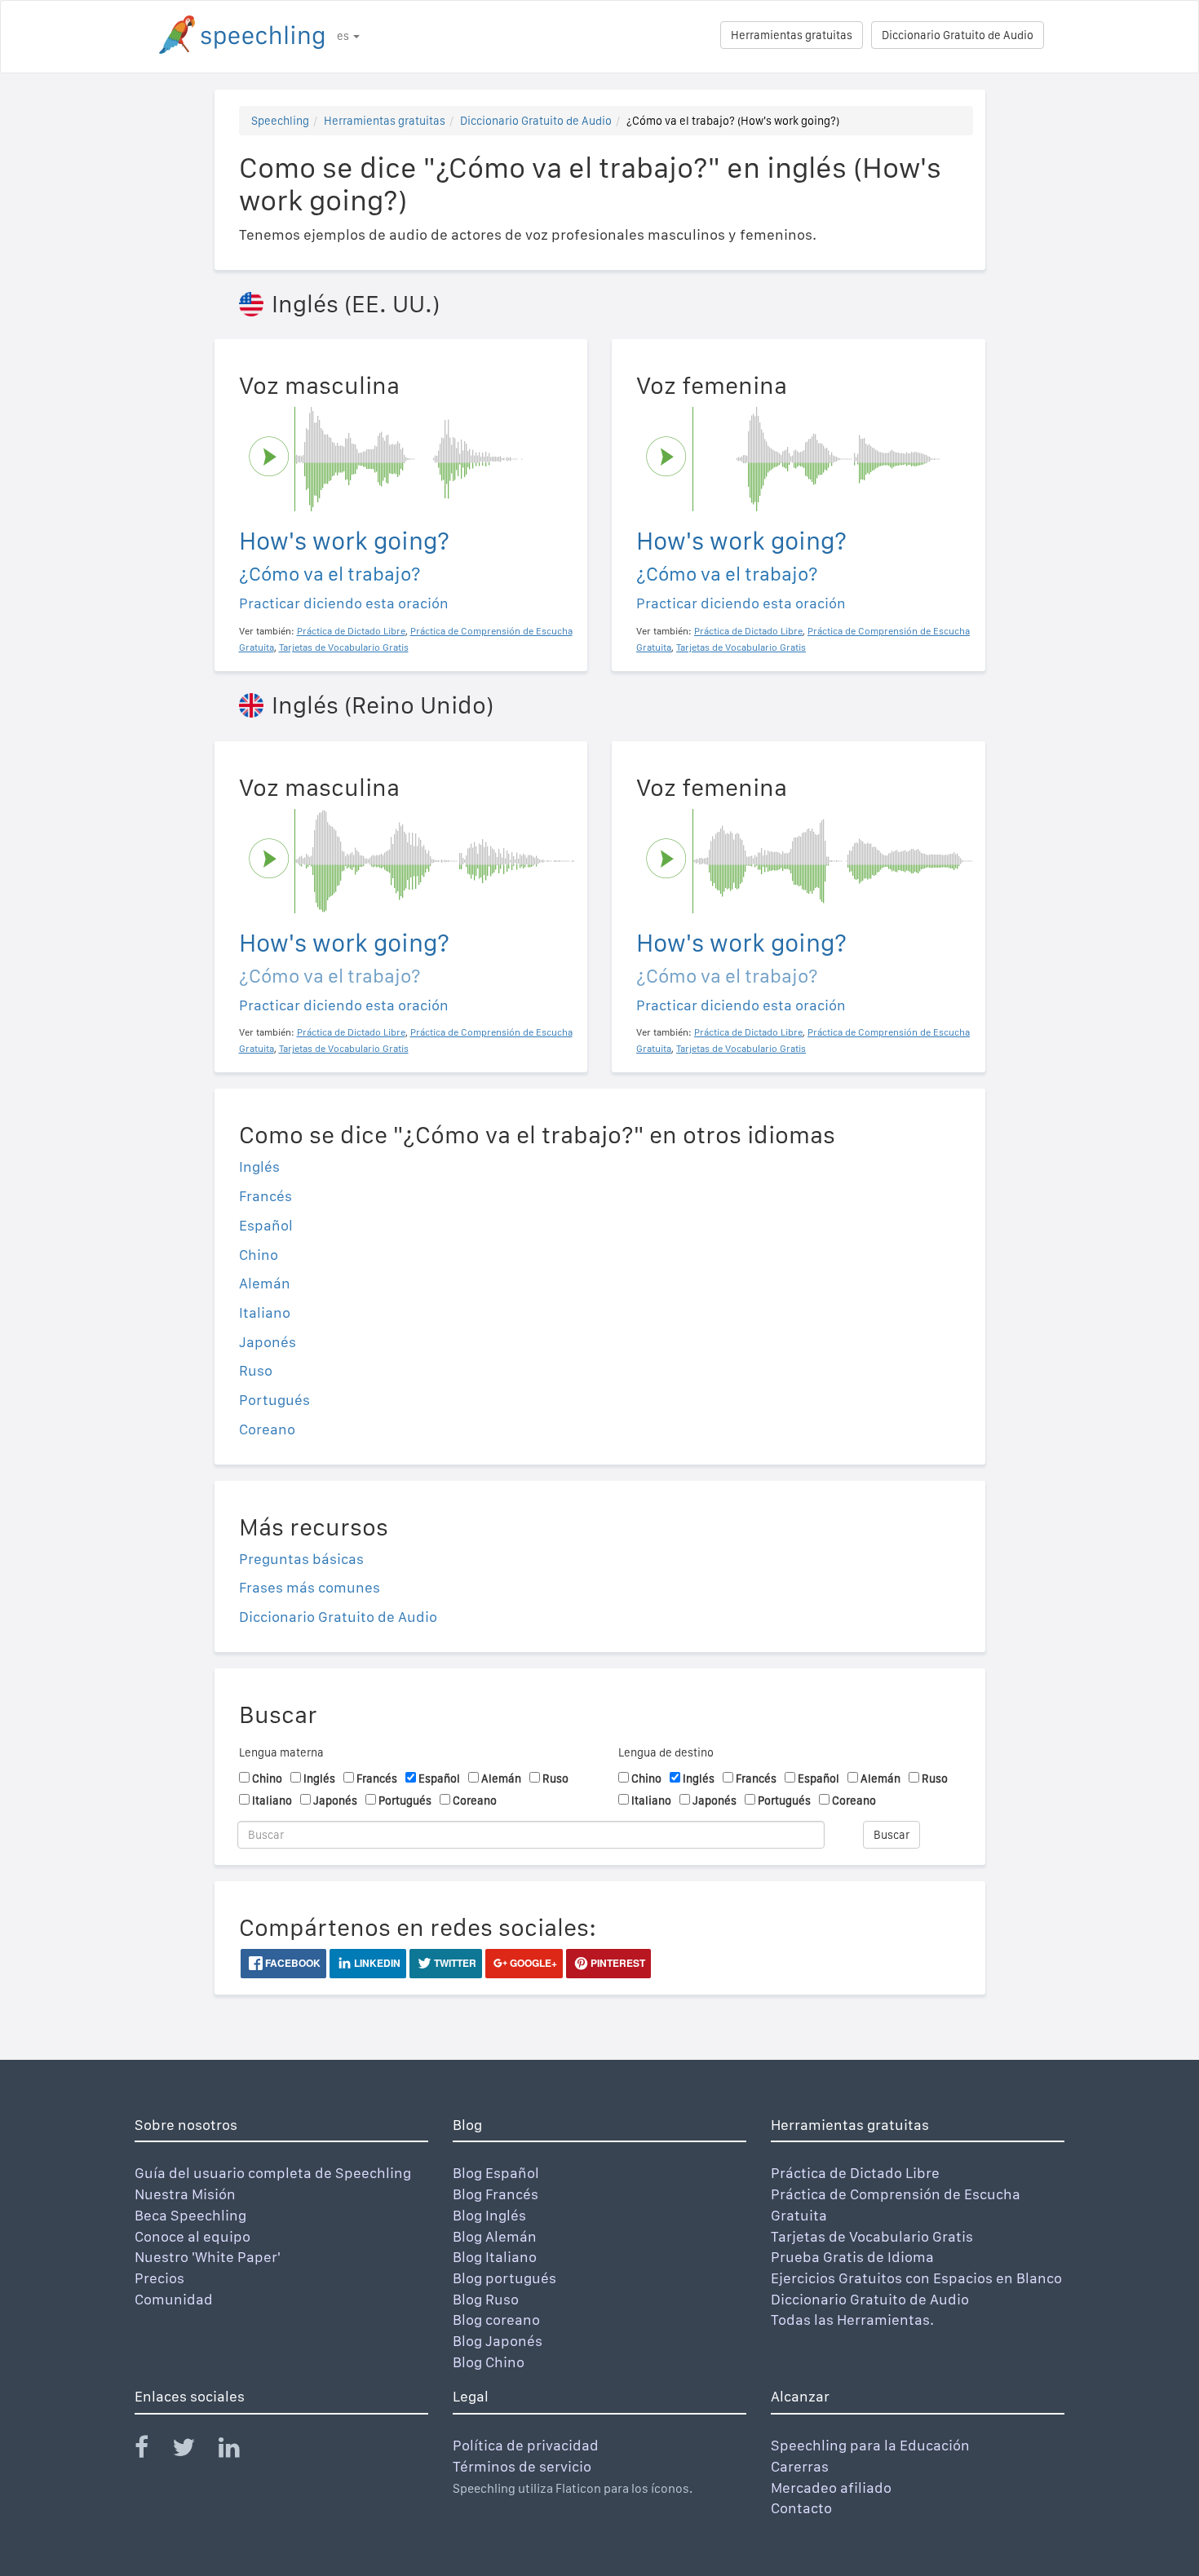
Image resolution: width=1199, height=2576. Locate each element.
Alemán (265, 1283)
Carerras (800, 2466)
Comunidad (174, 2299)
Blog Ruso (486, 2299)
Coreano (267, 1429)
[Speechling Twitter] (194, 2451)
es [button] (344, 36)
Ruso (256, 1370)
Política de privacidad (526, 2445)
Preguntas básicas (301, 1559)
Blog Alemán (495, 2236)
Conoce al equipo (192, 2236)
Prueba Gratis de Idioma (852, 2257)
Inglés (259, 1166)
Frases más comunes (310, 1587)
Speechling (280, 121)
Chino (259, 1255)
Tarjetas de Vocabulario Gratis (872, 2236)
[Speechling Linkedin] (239, 2451)
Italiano (265, 1312)
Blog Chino (489, 2362)
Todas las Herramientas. (852, 2320)
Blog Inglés (489, 2215)
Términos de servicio (522, 2466)
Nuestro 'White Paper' (208, 2257)
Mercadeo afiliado (831, 2488)
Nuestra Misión (185, 2194)
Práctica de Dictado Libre (855, 2173)
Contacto (801, 2508)
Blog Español (496, 2173)
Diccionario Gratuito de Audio (958, 35)
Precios (159, 2278)
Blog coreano (496, 2320)
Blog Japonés (498, 2341)
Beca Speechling (190, 2215)
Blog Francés (496, 2194)
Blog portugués (504, 2278)
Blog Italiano (495, 2257)
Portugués (274, 1400)
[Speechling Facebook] (152, 2451)
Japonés (268, 1342)
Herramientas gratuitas (792, 35)
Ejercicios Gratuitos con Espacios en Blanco (916, 2278)
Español (266, 1225)
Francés (265, 1196)
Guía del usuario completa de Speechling (273, 2173)
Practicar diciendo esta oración (344, 603)
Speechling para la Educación (870, 2445)
